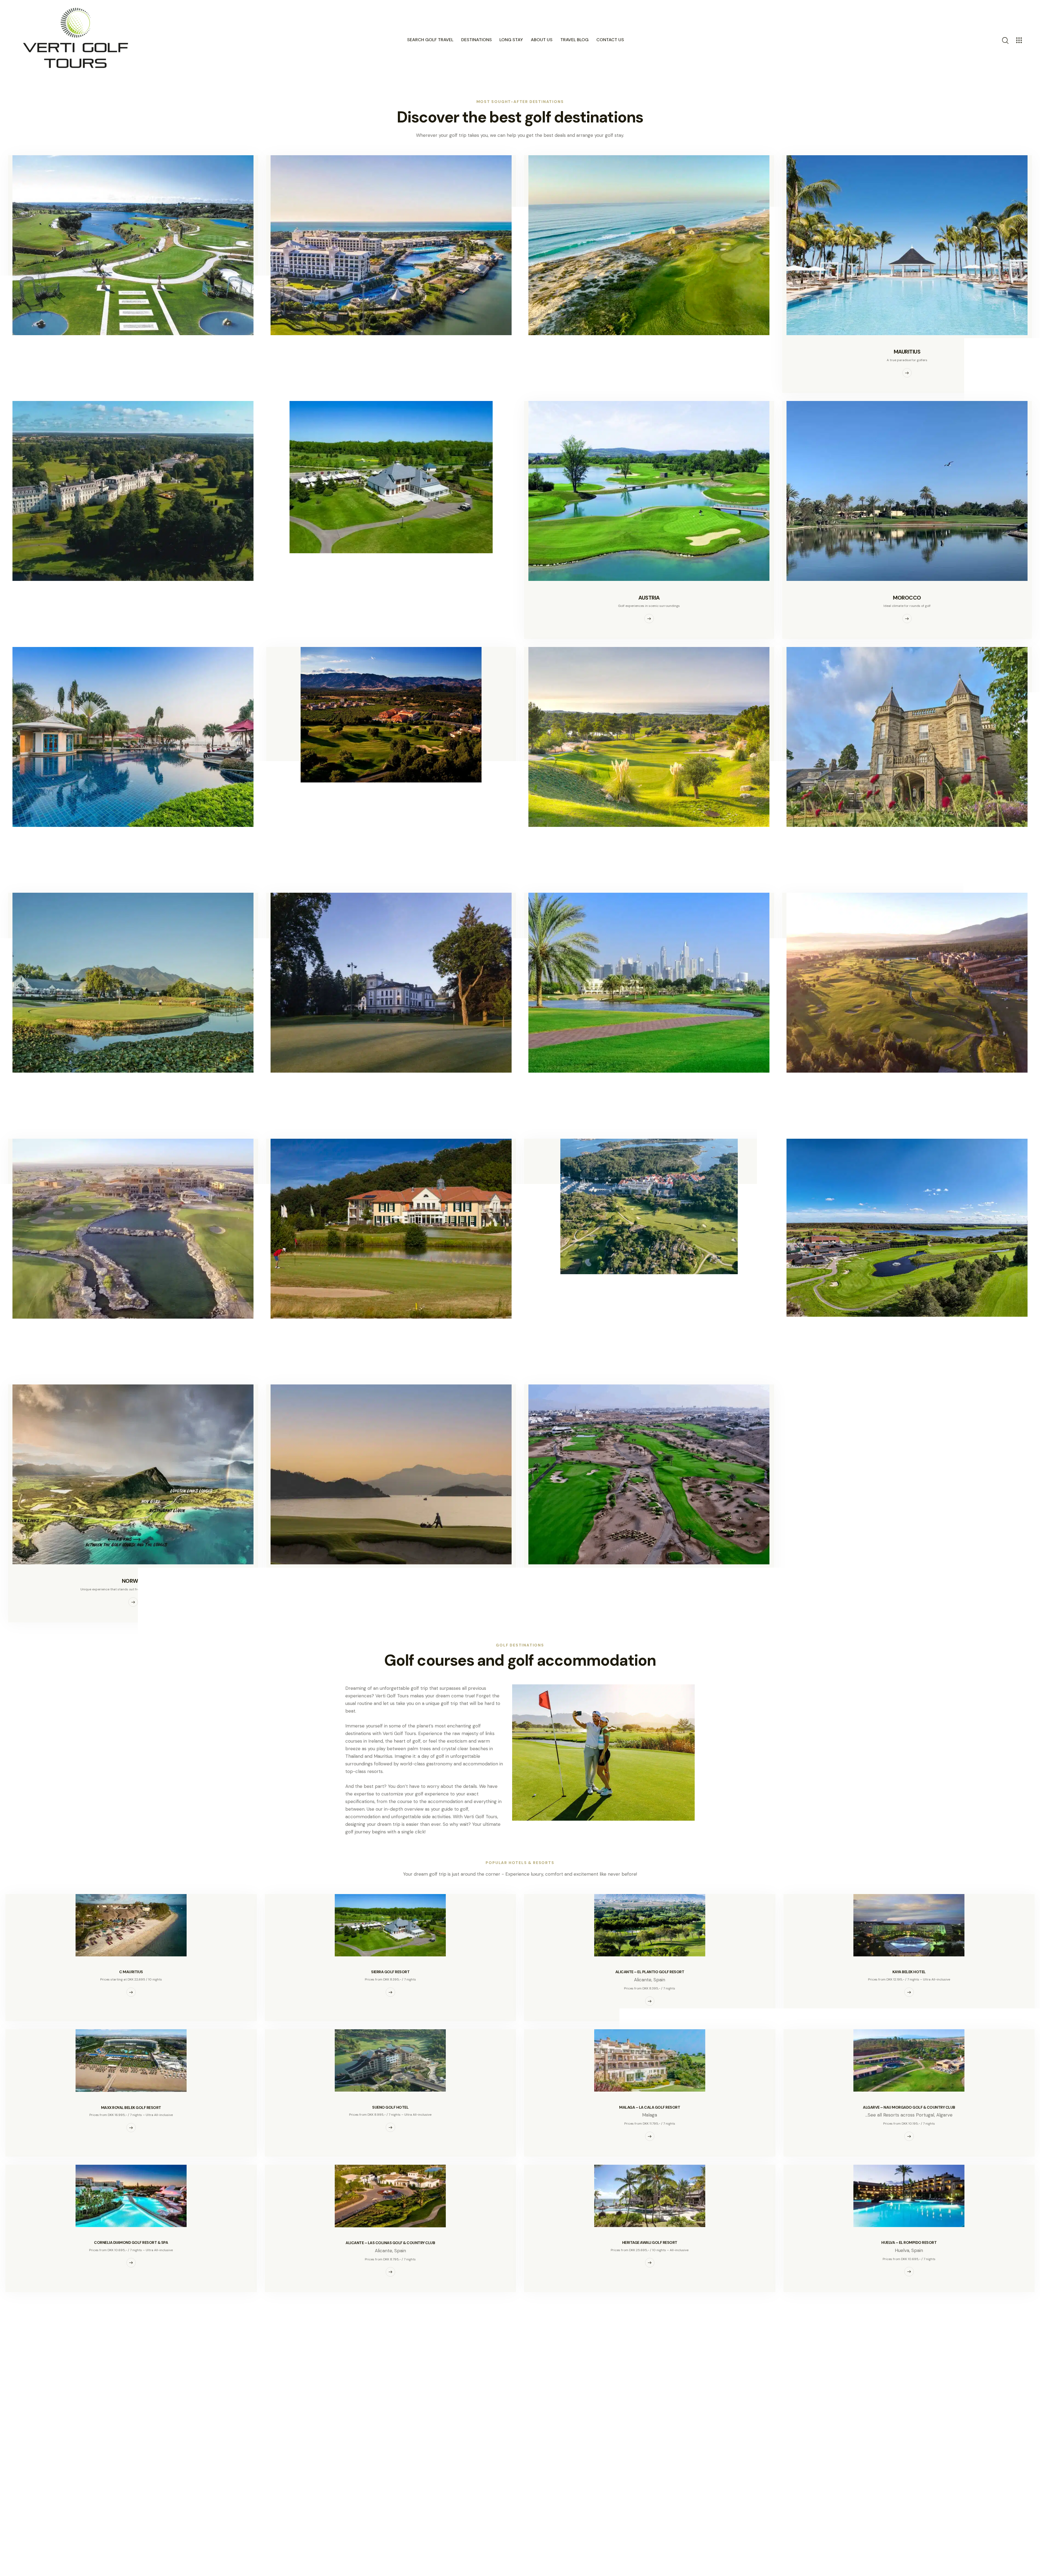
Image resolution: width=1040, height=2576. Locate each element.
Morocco (907, 598)
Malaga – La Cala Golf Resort (650, 2107)
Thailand (133, 843)
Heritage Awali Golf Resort (650, 2243)
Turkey (391, 352)
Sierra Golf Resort (390, 1972)
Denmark (907, 1333)
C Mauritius (131, 1972)
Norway (133, 1581)
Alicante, (644, 1980)
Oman (649, 1581)
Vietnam (391, 1581)
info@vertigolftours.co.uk (383, 2454)
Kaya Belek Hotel (909, 1972)
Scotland (907, 843)
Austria (649, 598)
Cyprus (649, 843)
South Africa (133, 1089)
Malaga (650, 2115)
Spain (133, 352)
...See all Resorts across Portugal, (901, 2115)
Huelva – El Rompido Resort (909, 2243)
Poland (391, 570)
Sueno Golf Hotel (390, 2107)
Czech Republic (391, 1089)
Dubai (649, 1089)
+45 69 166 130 (368, 2447)
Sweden (649, 1291)
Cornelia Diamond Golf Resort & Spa (131, 2243)
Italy (391, 799)
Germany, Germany (391, 1335)
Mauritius (907, 352)
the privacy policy (663, 2414)
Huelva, (903, 2250)
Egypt (133, 1335)
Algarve (944, 2115)
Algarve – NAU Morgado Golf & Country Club (909, 2107)
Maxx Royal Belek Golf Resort (131, 2108)
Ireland (133, 598)
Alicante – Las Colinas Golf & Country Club (390, 2243)
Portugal (649, 352)
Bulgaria (907, 1089)
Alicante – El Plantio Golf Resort (650, 1972)
